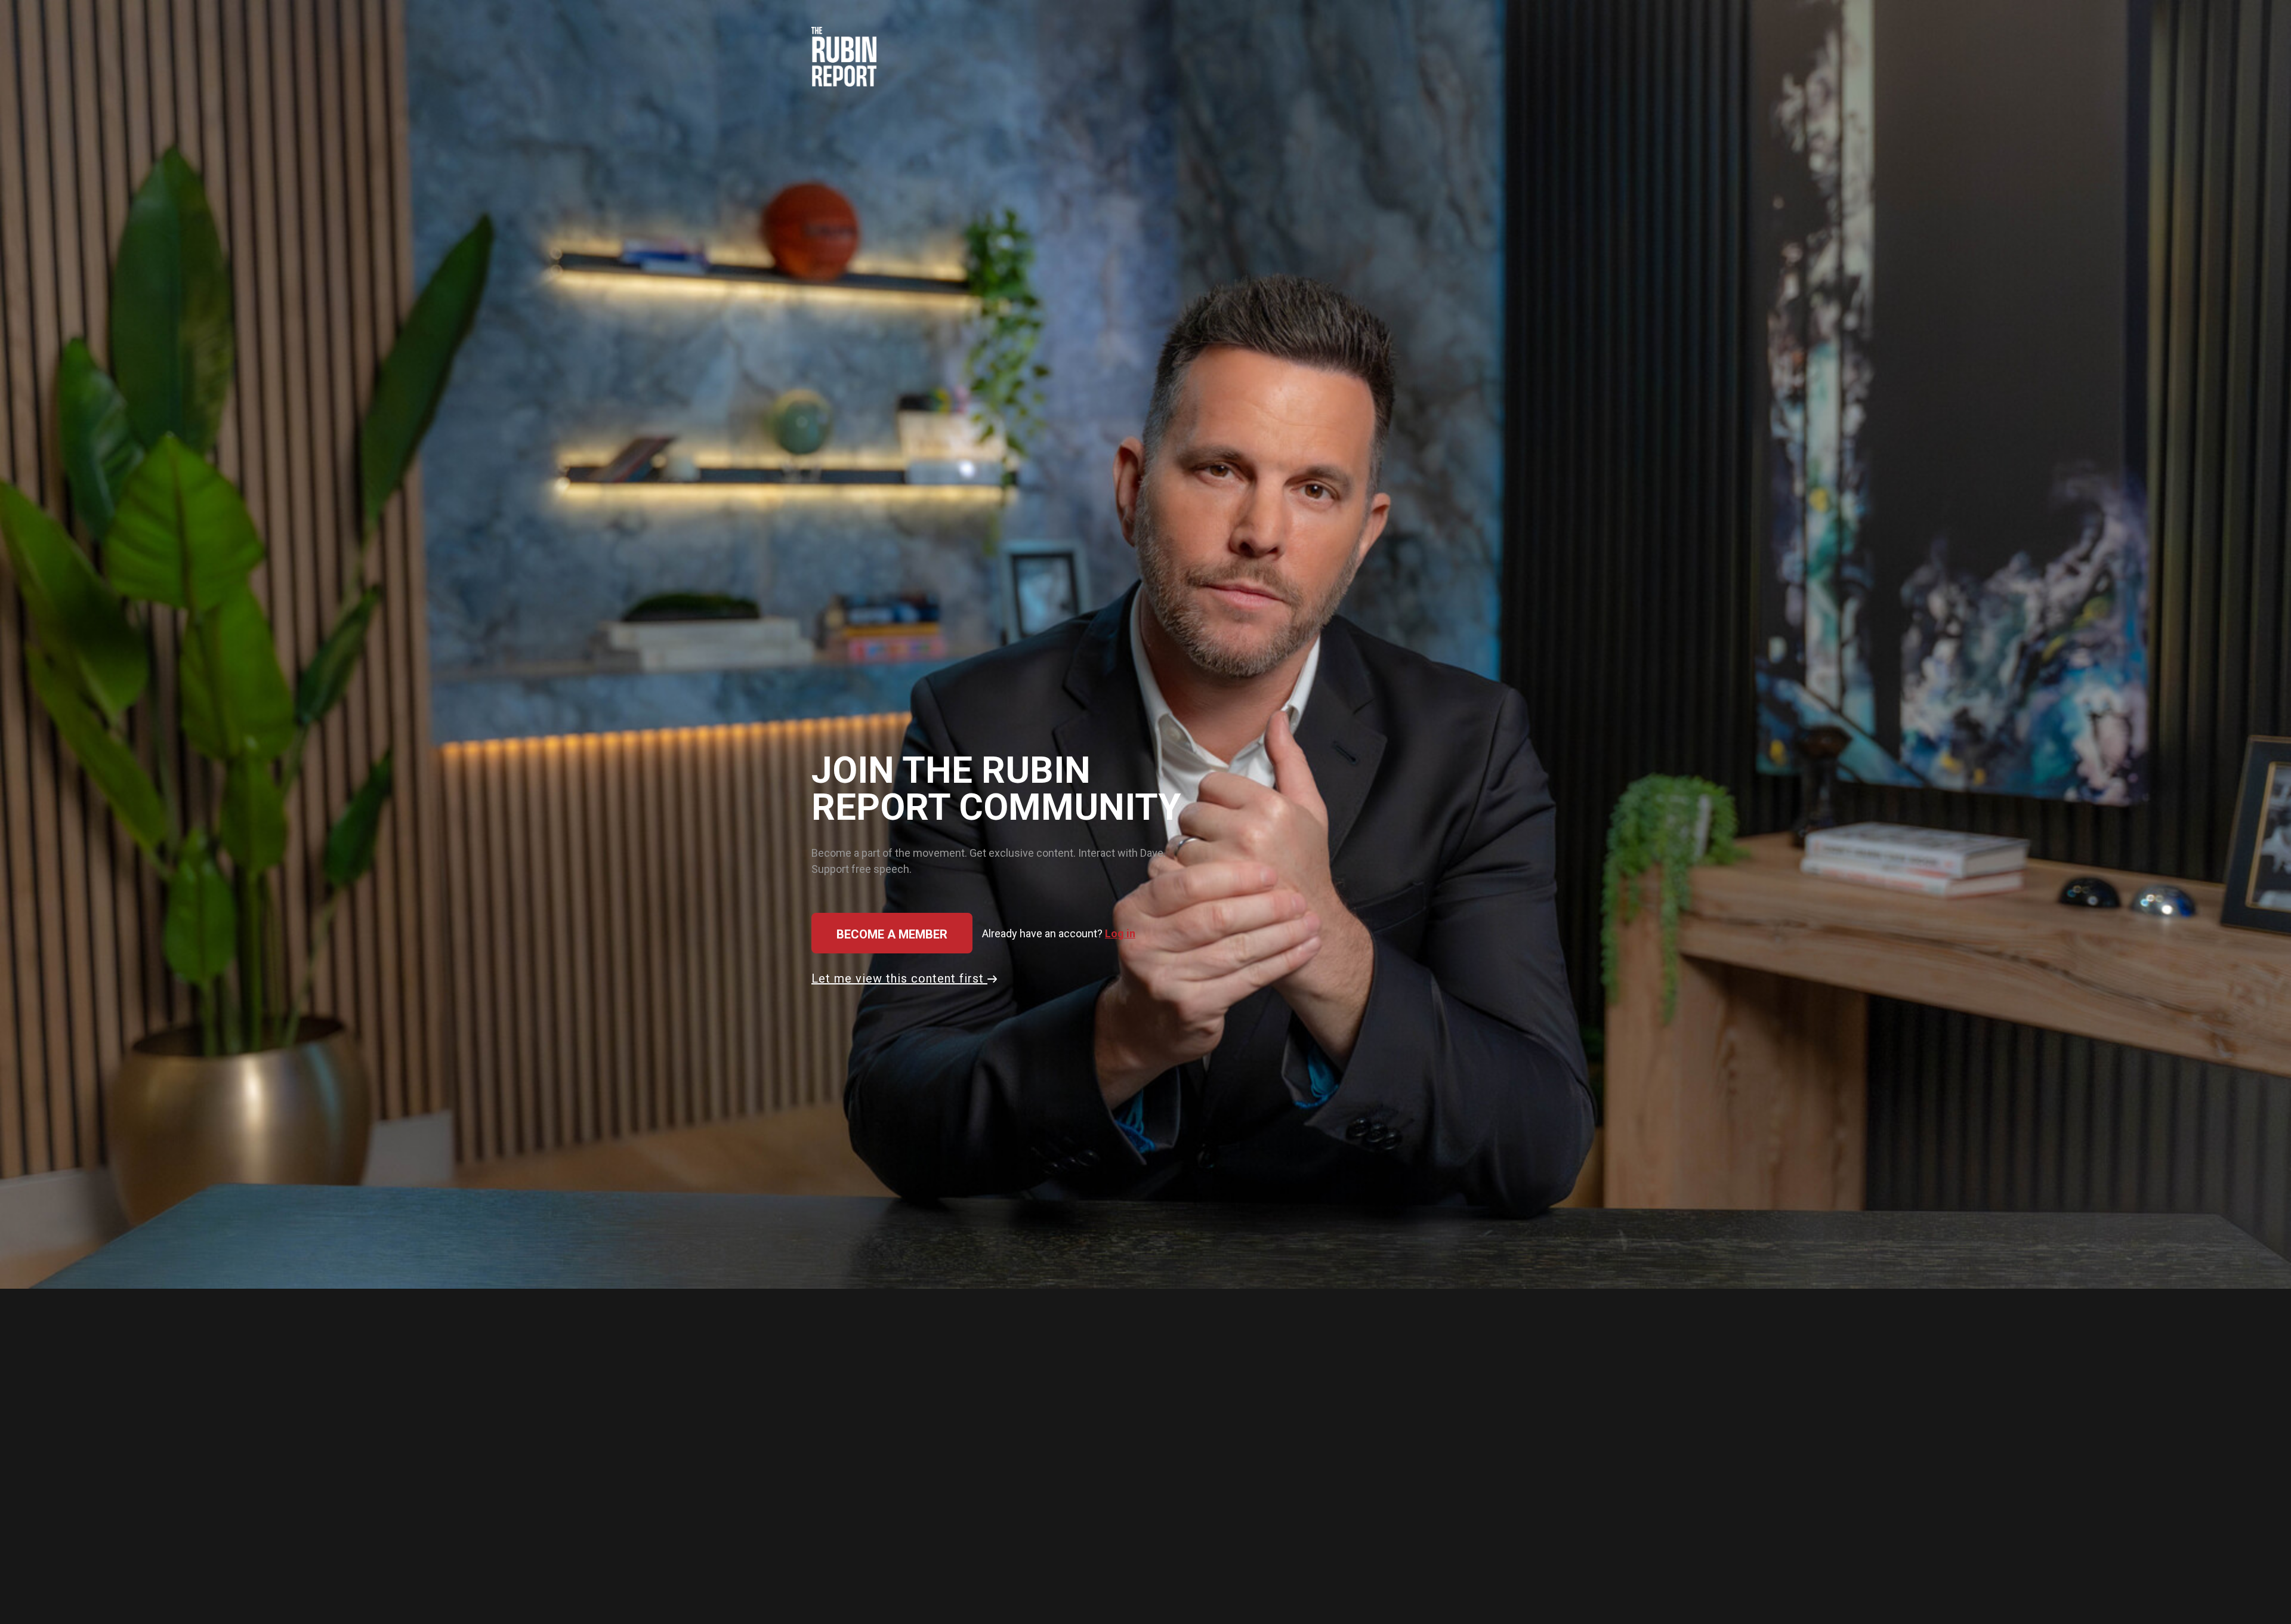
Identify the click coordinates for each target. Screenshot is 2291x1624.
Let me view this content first (899, 978)
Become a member (892, 934)
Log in (1120, 933)
